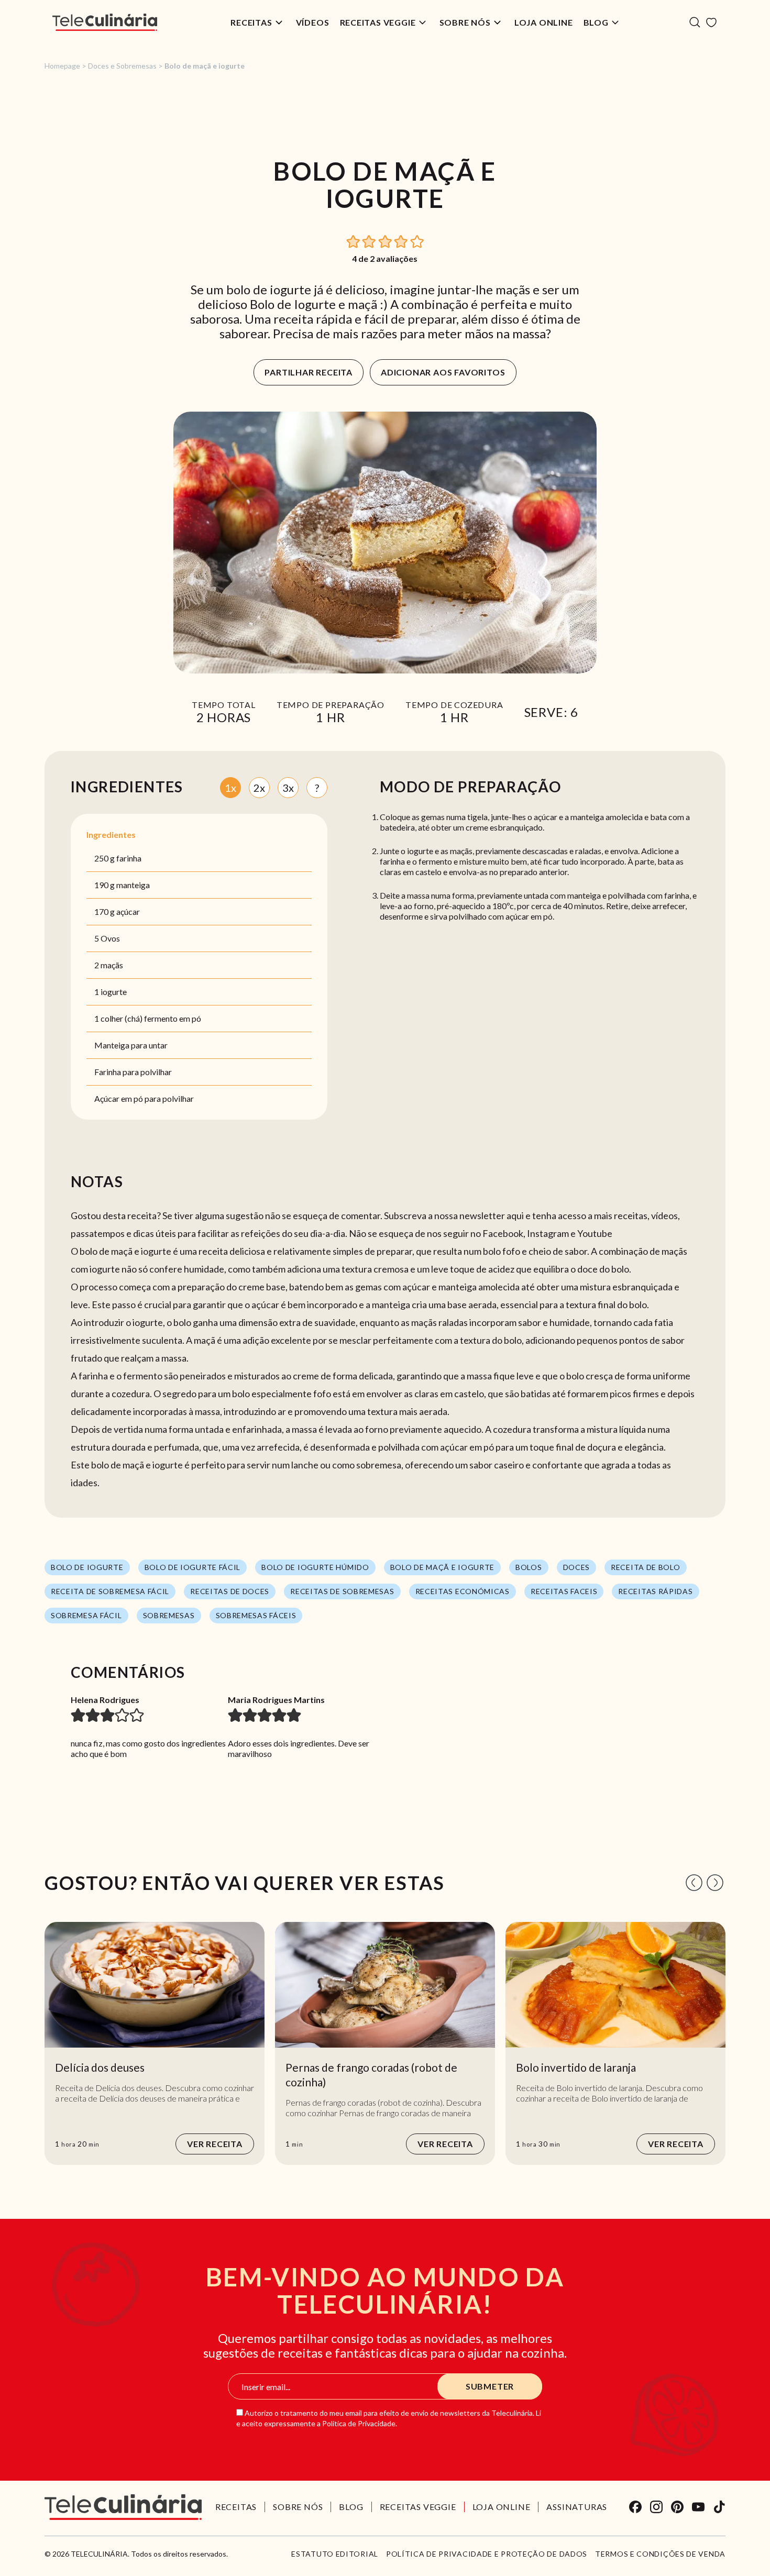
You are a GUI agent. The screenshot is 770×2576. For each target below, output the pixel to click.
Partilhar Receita (309, 372)
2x (259, 788)
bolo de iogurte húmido (315, 1567)
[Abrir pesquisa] (695, 22)
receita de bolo (646, 1567)
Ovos (110, 938)
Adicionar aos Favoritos (443, 372)
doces (577, 1567)
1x (230, 788)
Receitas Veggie (378, 22)
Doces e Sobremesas (122, 66)
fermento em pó (173, 1018)
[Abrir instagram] (656, 2507)
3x (288, 788)
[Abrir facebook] (635, 2507)
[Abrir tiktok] (719, 2507)
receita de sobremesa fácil (110, 1591)
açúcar (128, 911)
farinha (129, 858)
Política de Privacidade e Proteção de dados (487, 2554)
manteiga (133, 885)
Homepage (62, 66)
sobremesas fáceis (256, 1615)
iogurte (114, 992)
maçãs (112, 965)
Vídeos (313, 22)
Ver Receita (215, 2144)
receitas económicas (463, 1591)
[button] (354, 241)
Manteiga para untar (131, 1045)
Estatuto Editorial (335, 2554)
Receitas (251, 22)
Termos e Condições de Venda (660, 2554)
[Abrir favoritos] (711, 23)
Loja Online (544, 22)
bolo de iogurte (87, 1567)
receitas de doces (230, 1591)
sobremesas (169, 1615)
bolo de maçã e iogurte (442, 1567)
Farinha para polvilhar (133, 1072)
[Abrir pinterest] (677, 2507)
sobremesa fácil (86, 1615)
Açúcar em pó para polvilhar (144, 1098)
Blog (596, 22)
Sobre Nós (465, 22)
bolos (529, 1567)
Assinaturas (577, 2507)
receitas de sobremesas (342, 1591)
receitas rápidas (655, 1591)
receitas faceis (564, 1591)
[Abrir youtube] (698, 2507)
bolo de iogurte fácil (193, 1567)
